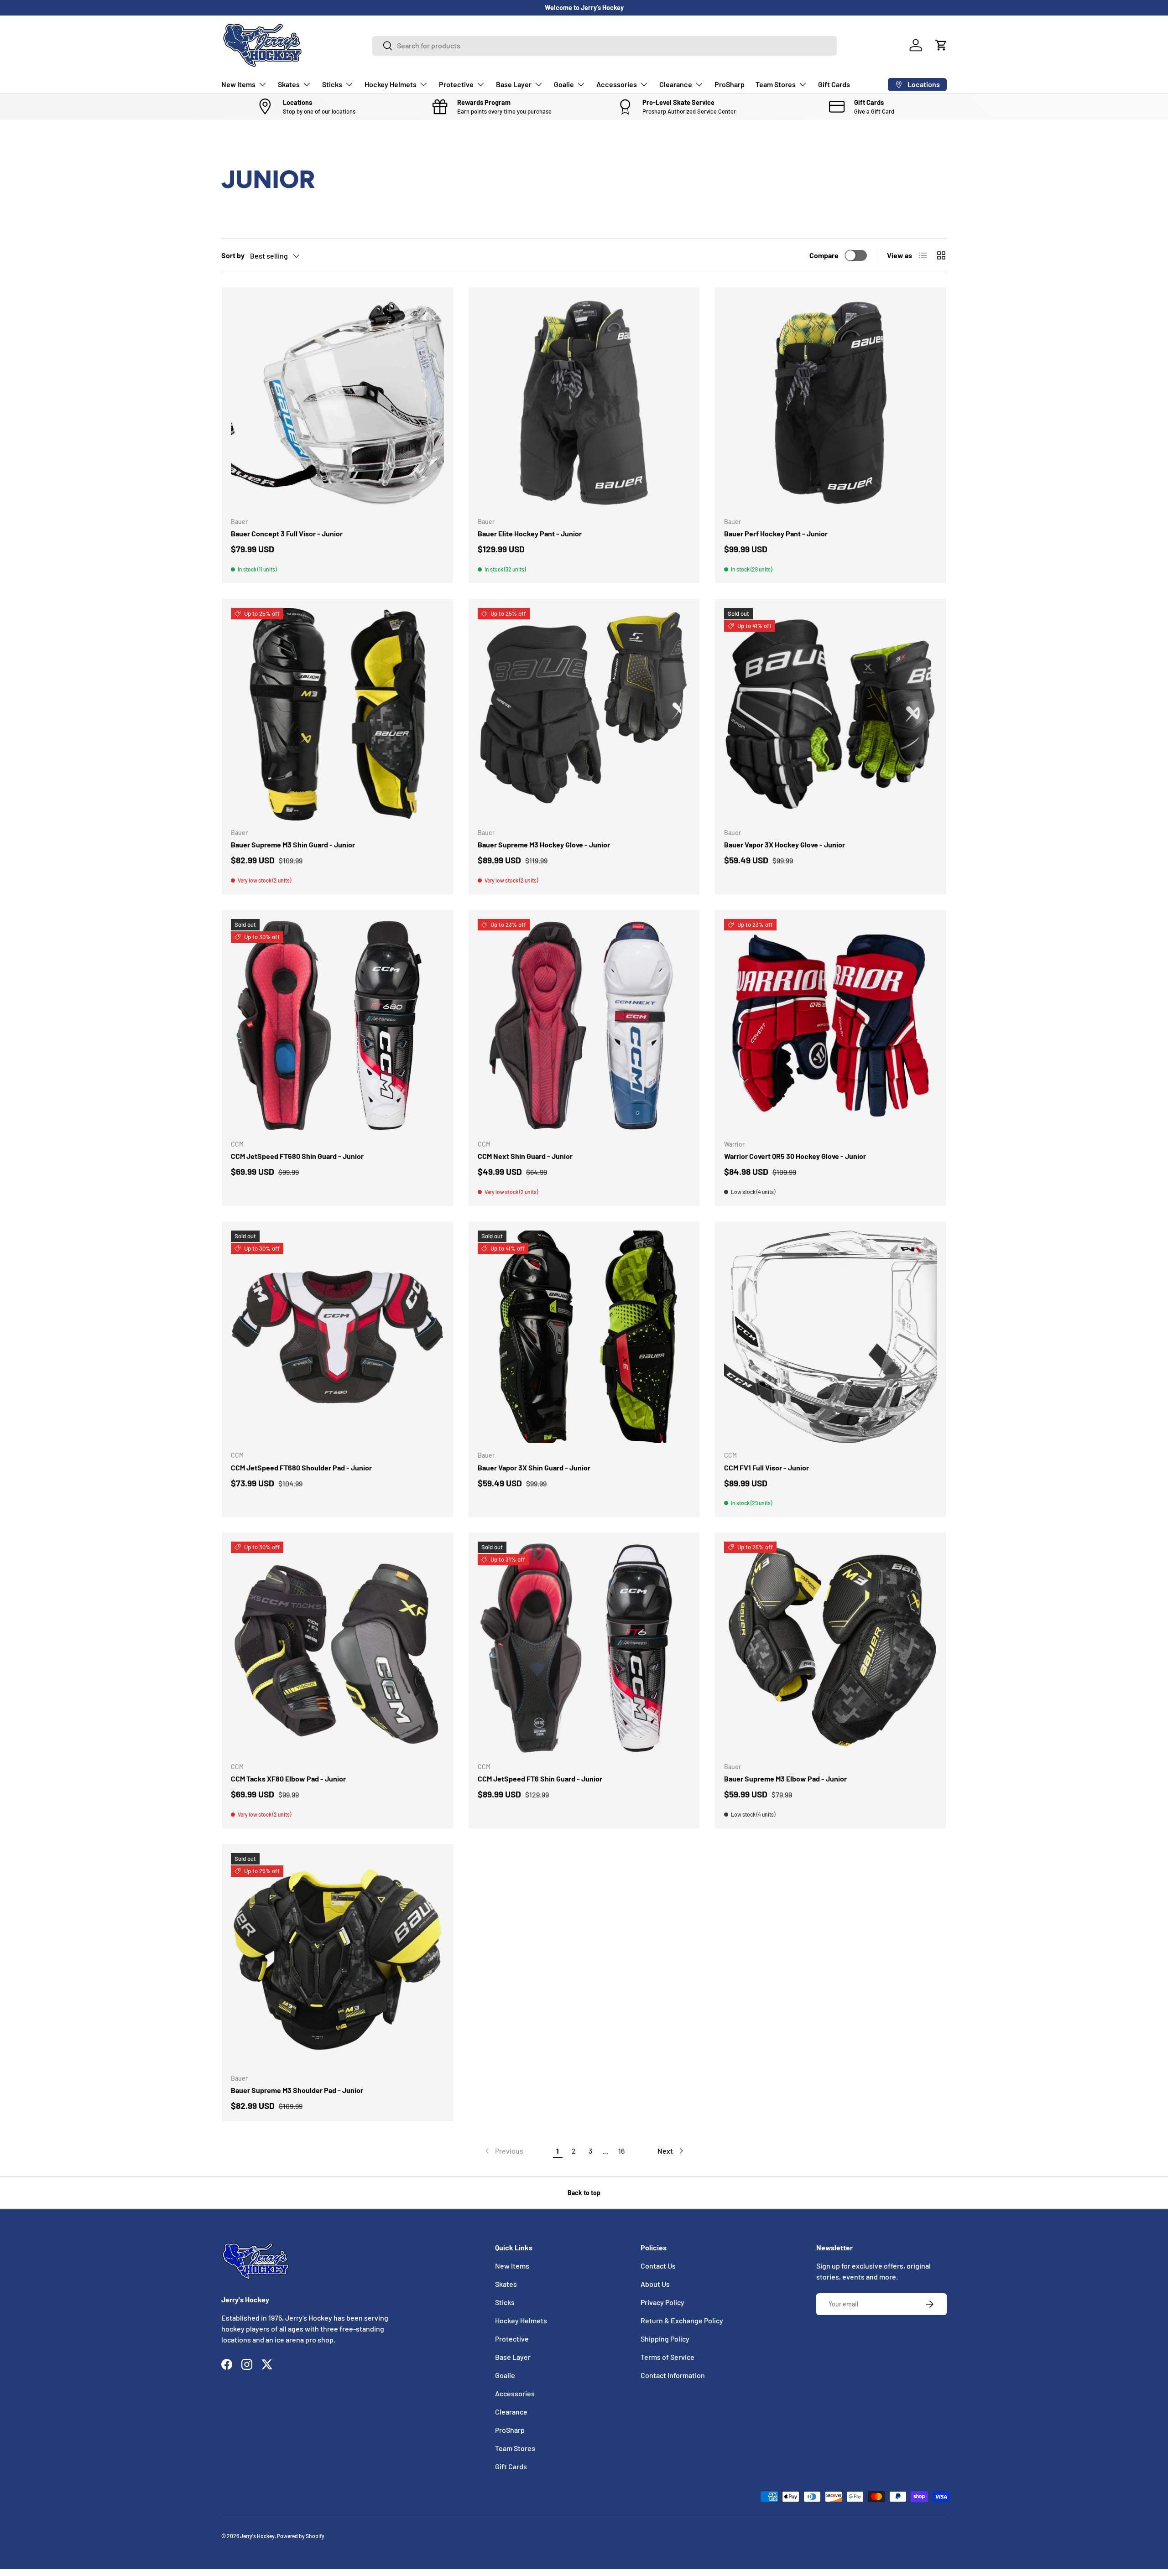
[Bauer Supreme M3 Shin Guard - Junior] (337, 714)
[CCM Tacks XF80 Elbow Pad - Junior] (337, 1648)
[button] (941, 45)
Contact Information (673, 2375)
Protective (456, 84)
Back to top (584, 2193)
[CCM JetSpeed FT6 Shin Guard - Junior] (584, 1648)
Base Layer (514, 84)
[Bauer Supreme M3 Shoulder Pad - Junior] (337, 1960)
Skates (289, 84)
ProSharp (730, 84)
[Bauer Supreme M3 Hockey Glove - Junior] (584, 714)
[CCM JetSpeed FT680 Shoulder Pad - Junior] (337, 1337)
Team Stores (776, 84)
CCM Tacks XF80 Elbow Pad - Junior (288, 1779)
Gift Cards (834, 84)
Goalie (564, 84)
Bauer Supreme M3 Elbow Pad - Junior (785, 1779)
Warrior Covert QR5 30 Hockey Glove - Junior (795, 1156)
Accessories (617, 84)
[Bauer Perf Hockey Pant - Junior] (831, 403)
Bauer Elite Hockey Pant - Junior (530, 533)
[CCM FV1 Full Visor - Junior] (831, 1337)
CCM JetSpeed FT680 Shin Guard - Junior (297, 1156)
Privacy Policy (662, 2302)
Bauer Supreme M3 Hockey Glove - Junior (544, 844)
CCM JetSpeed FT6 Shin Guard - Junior (540, 1779)
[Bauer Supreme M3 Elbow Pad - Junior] (831, 1648)
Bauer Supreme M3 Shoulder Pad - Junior (297, 2090)
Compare (824, 255)
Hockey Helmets (391, 84)
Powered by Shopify (301, 2536)
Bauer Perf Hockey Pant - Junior (776, 533)
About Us (655, 2284)
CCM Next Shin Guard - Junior (525, 1156)
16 (621, 2151)
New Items (238, 84)
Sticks (332, 84)
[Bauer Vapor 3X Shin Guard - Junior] (584, 1337)
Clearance (676, 84)
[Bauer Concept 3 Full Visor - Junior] (337, 403)
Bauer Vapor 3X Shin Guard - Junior (534, 1467)
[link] (503, 2151)
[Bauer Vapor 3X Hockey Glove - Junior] (831, 714)
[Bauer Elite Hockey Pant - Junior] (584, 403)
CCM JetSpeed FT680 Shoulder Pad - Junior (301, 1467)
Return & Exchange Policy (682, 2320)
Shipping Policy (665, 2339)
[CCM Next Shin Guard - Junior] (584, 1026)
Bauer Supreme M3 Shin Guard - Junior (293, 844)
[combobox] (605, 45)
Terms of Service (667, 2357)
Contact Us (658, 2266)
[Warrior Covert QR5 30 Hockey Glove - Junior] (831, 1026)
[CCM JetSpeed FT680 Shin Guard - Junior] (337, 1026)
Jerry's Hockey (257, 2536)
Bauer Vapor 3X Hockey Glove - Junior (785, 844)
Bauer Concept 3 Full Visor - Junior (287, 533)
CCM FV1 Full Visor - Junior (766, 1467)
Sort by (233, 255)
